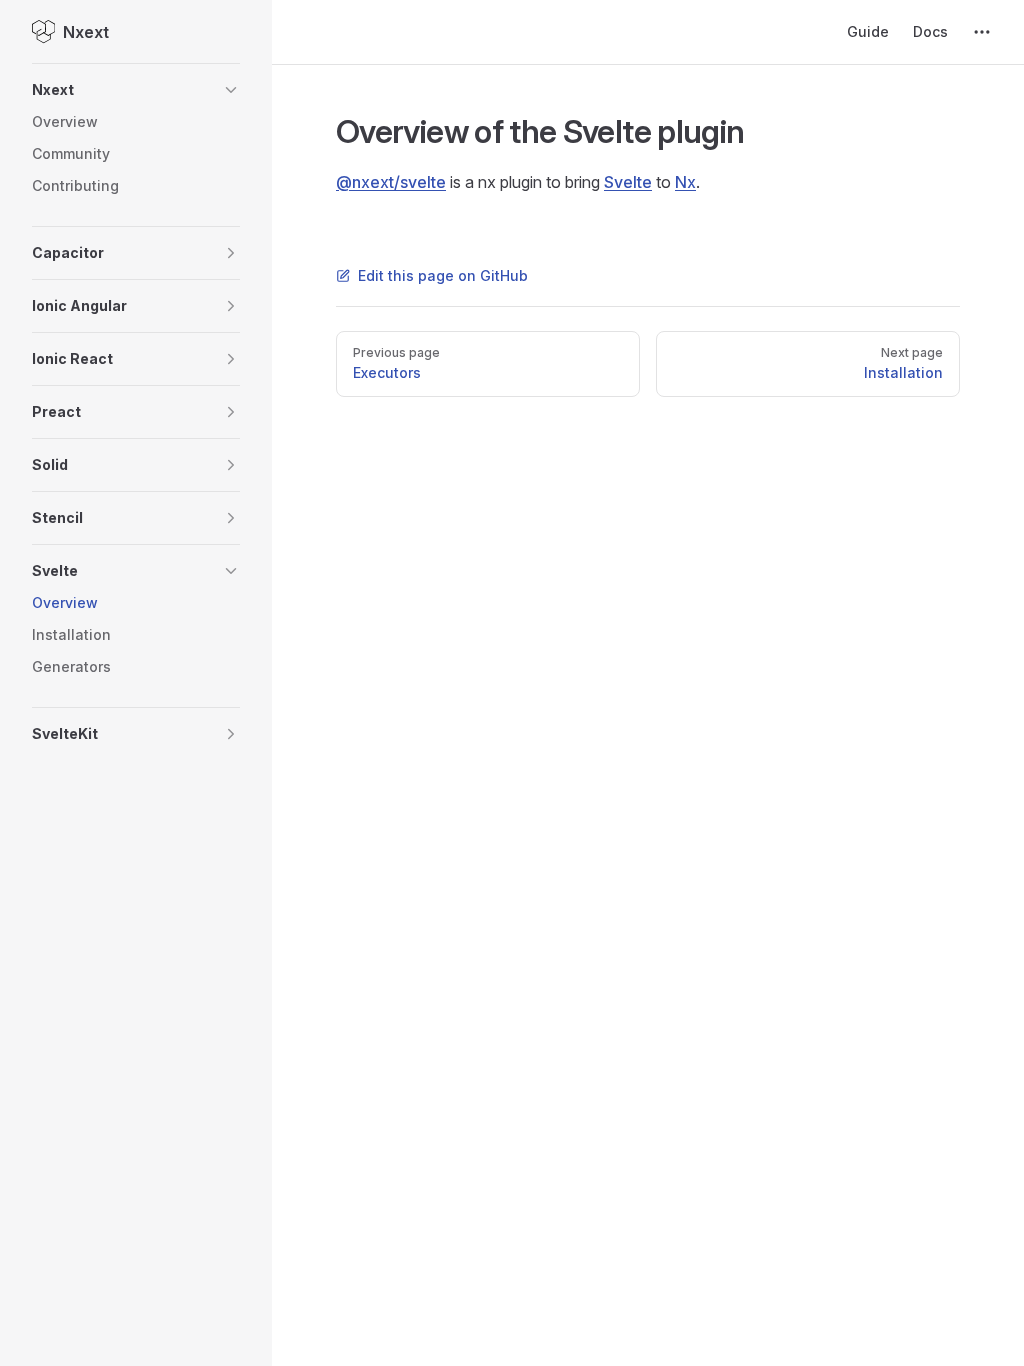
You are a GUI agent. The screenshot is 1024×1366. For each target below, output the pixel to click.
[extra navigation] (982, 32)
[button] (136, 90)
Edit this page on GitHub (443, 275)
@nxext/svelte (391, 182)
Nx (685, 182)
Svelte (628, 182)
